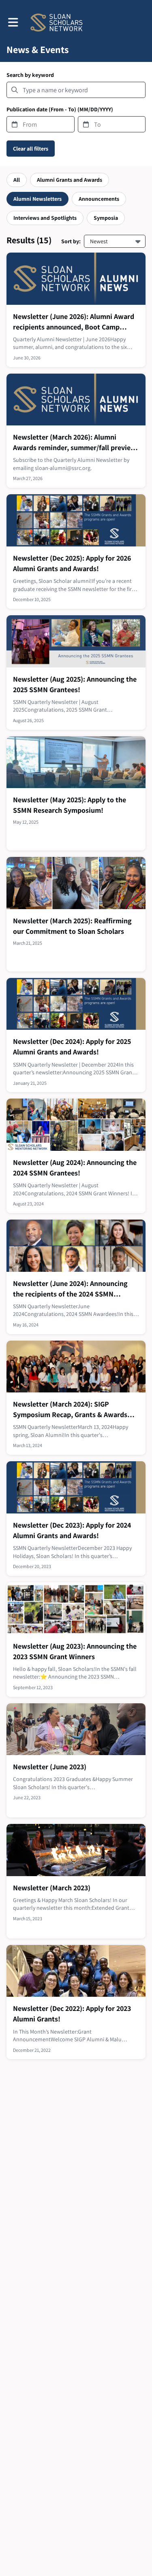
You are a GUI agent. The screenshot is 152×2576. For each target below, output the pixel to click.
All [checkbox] (17, 180)
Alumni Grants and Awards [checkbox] (70, 180)
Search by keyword (30, 75)
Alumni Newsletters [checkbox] (37, 199)
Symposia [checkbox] (106, 218)
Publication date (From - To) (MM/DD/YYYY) (60, 109)
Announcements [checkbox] (99, 199)
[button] (13, 22)
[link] (76, 310)
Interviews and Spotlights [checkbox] (45, 218)
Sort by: (71, 241)
